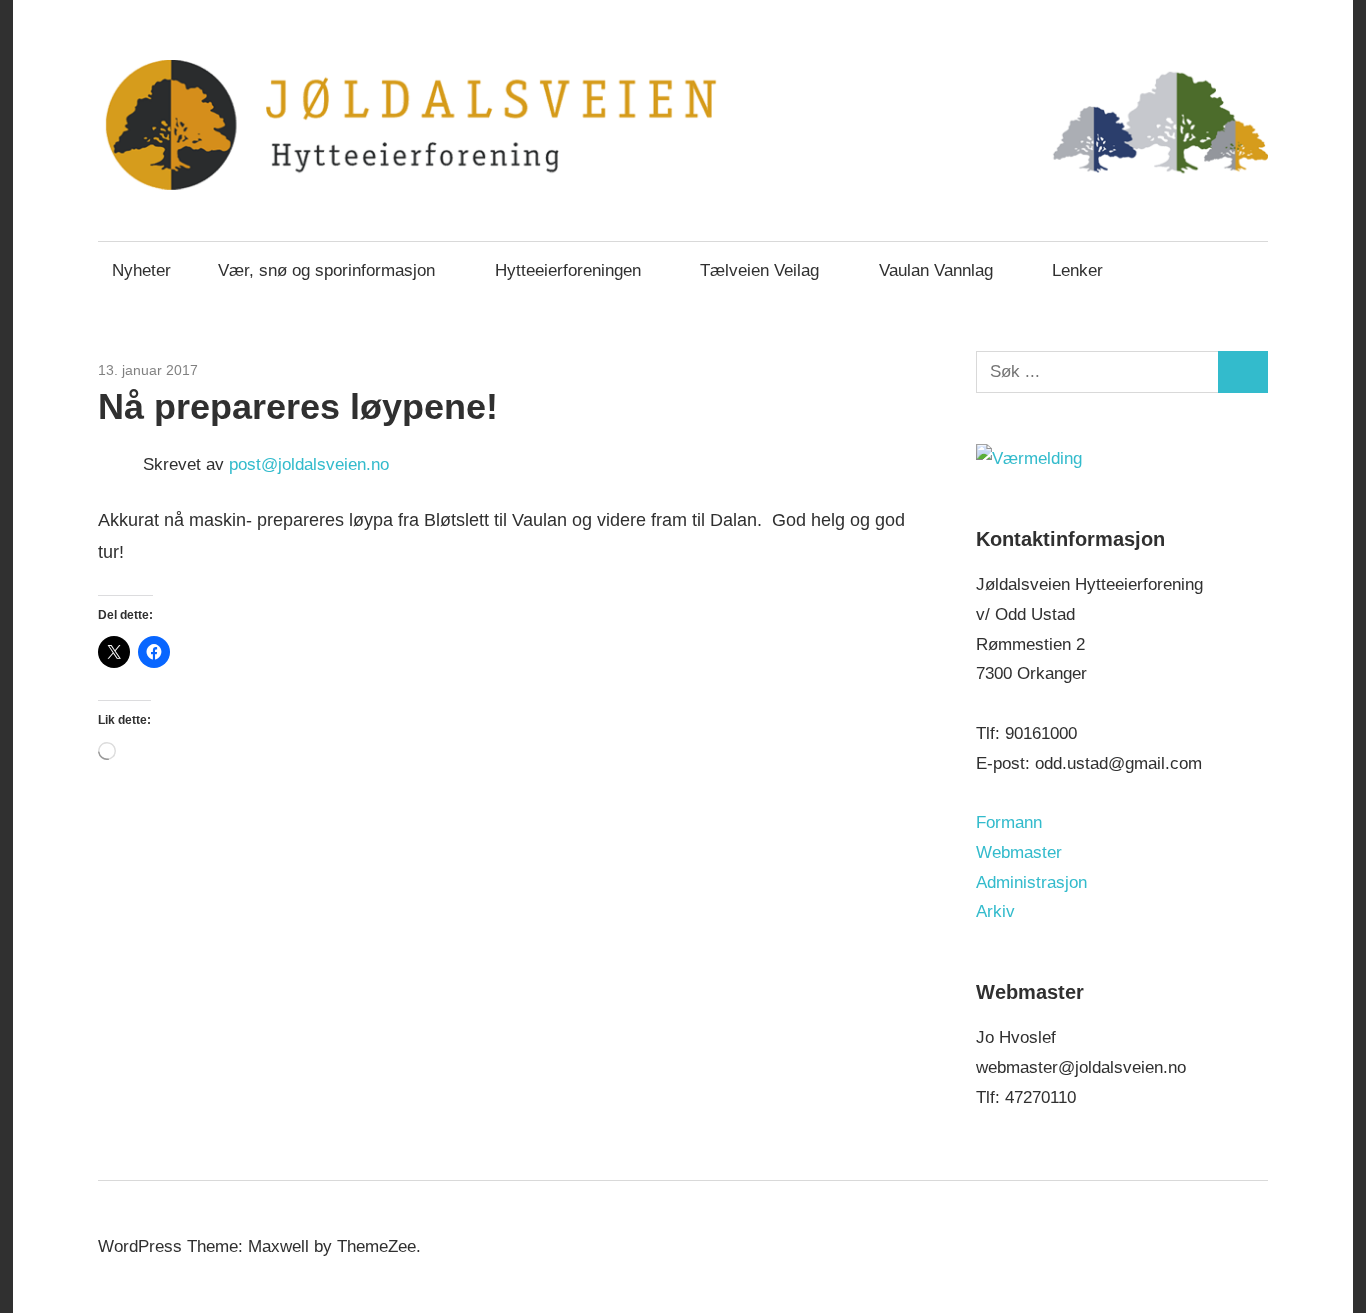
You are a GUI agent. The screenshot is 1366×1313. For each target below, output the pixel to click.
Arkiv (995, 911)
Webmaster (1019, 852)
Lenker (1077, 270)
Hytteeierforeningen (568, 270)
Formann (1009, 822)
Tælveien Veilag (759, 270)
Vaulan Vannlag (936, 270)
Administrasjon (1031, 882)
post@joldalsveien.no (309, 464)
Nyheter (141, 270)
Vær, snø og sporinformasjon (326, 270)
